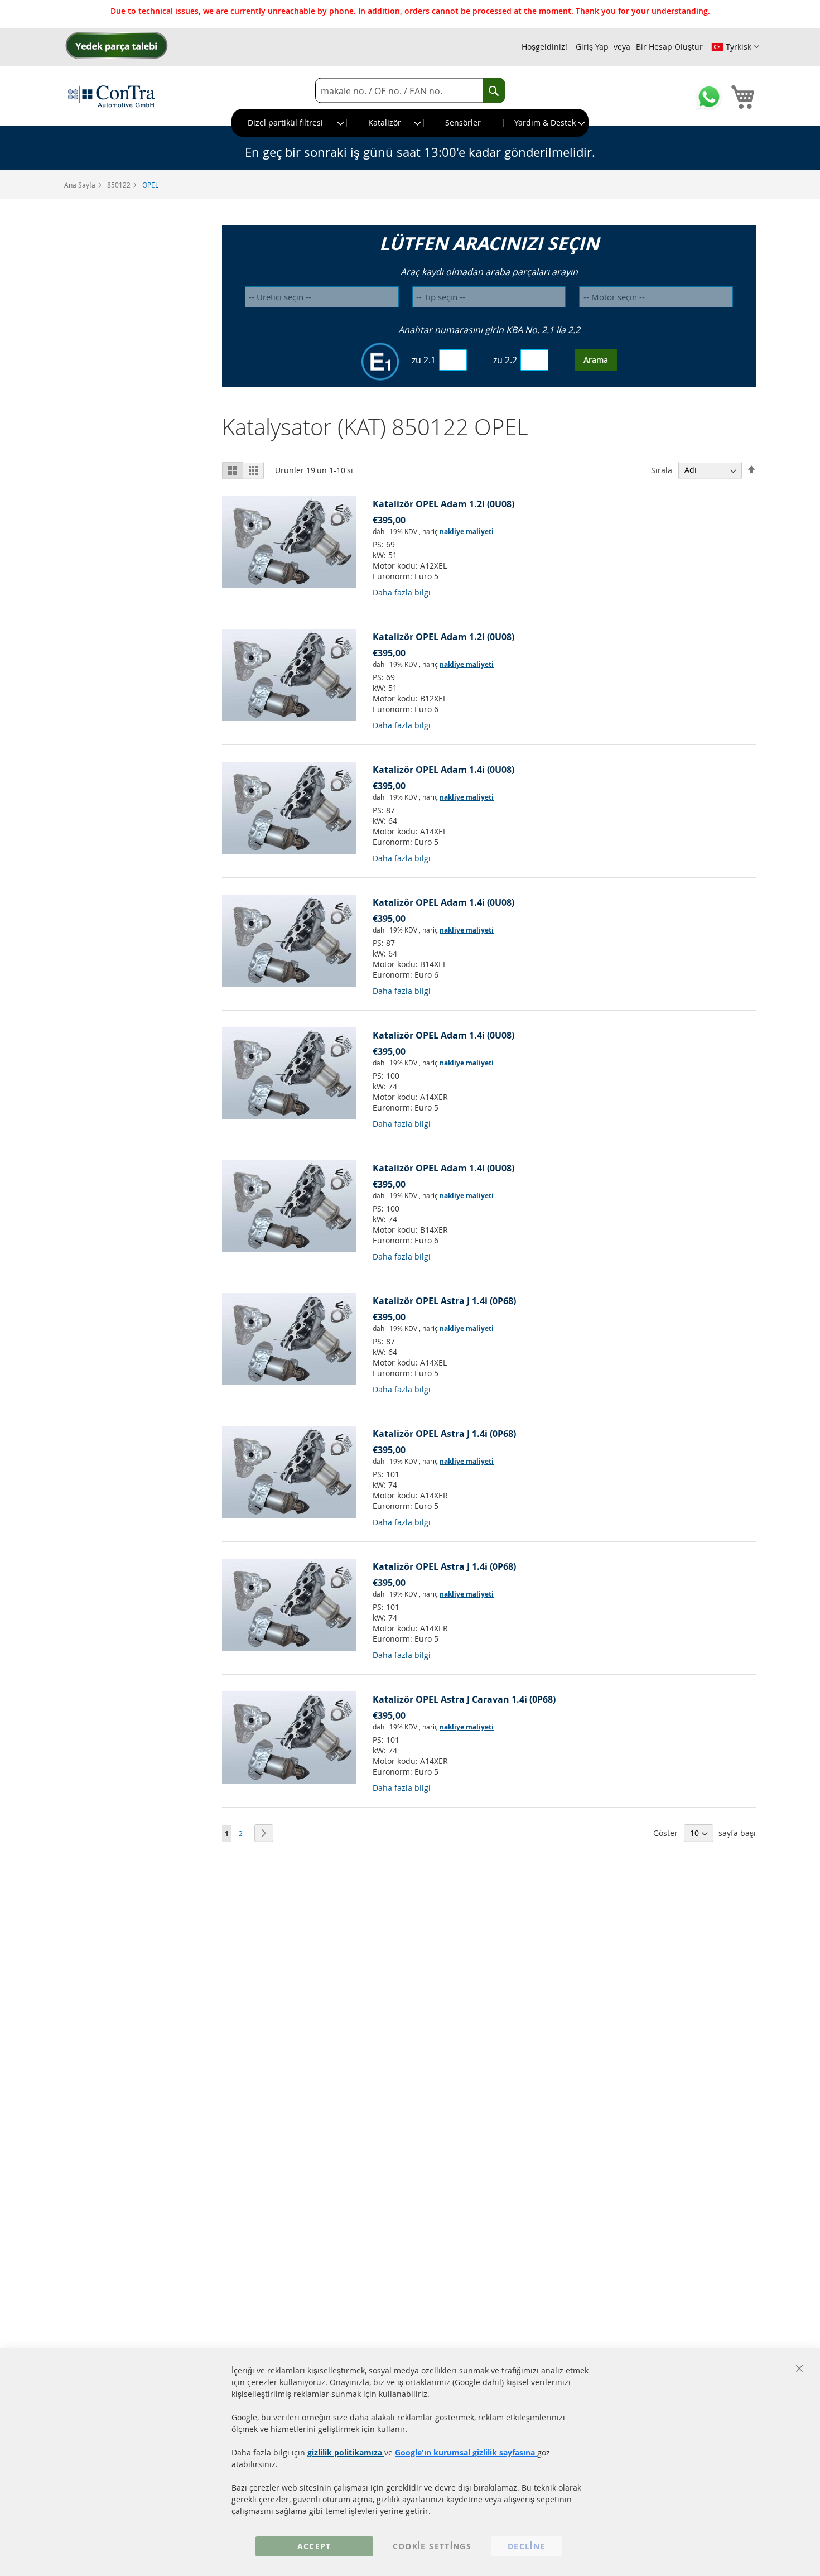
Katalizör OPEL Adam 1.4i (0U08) (443, 770)
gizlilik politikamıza (346, 2452)
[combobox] (410, 91)
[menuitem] (290, 123)
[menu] (410, 123)
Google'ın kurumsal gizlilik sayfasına (466, 2452)
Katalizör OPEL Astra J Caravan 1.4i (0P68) (464, 1699)
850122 (120, 185)
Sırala (662, 470)
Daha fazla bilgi (402, 592)
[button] (735, 47)
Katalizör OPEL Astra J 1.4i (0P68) (444, 1301)
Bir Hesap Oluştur (669, 47)
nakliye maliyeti (467, 532)
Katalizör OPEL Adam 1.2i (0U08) (443, 504)
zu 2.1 (424, 360)
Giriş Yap (592, 47)
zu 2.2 (505, 360)
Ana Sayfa (81, 185)
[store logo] (112, 96)
